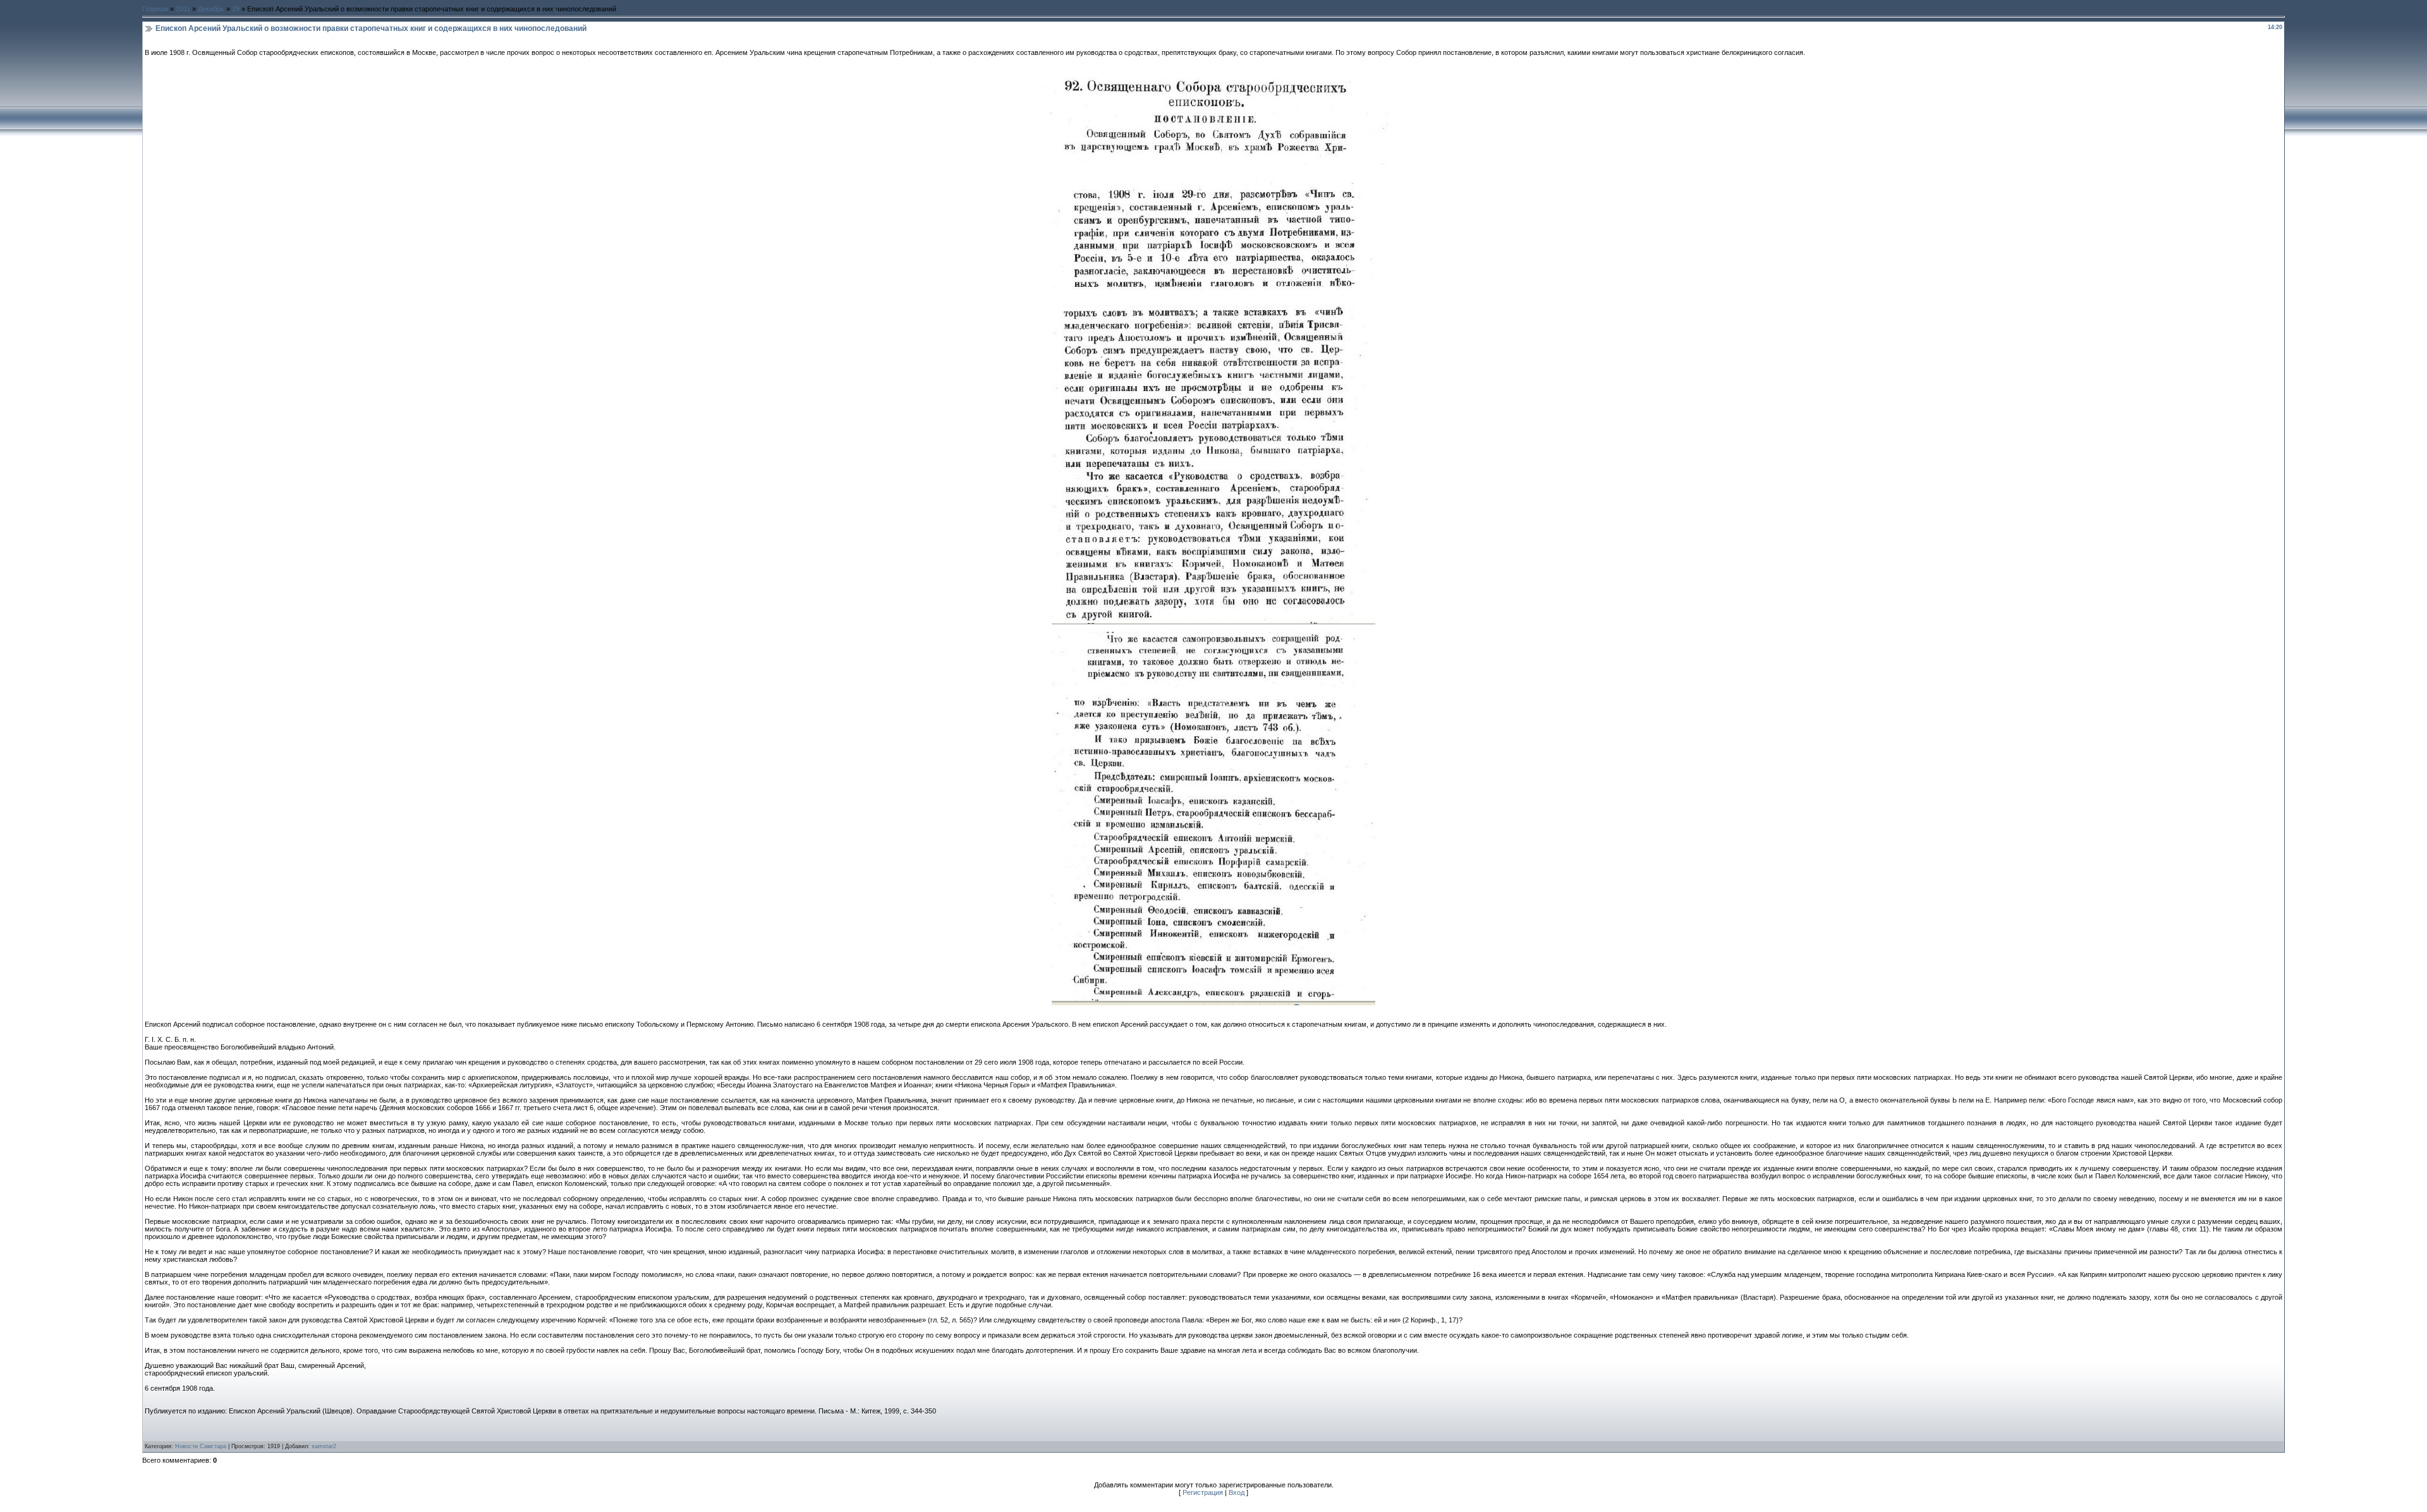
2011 (183, 9)
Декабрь (211, 9)
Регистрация (1203, 1492)
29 (236, 9)
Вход (1237, 1492)
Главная (155, 9)
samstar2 (324, 1446)
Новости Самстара (201, 1446)
